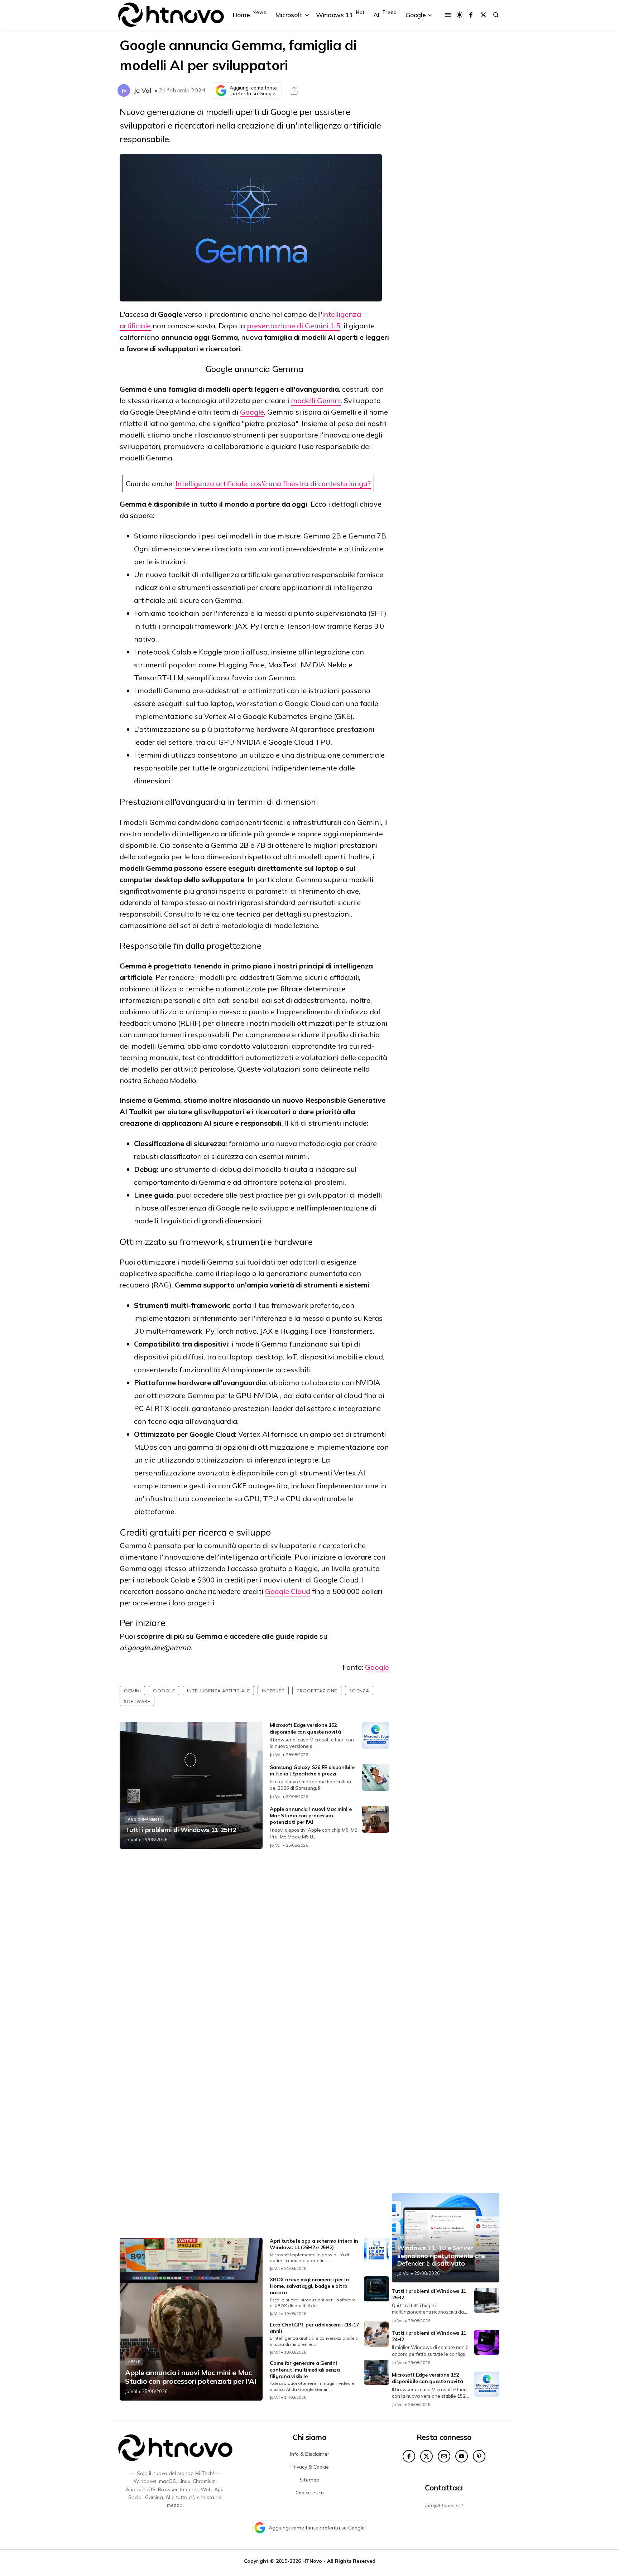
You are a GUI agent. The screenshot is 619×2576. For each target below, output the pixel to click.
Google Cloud (288, 1591)
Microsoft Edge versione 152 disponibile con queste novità (305, 1728)
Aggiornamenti (144, 1819)
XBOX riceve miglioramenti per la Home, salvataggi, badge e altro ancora (309, 2286)
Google (252, 412)
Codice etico (310, 2493)
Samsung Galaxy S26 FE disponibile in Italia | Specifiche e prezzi (312, 1770)
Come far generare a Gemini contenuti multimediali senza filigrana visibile (305, 2369)
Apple (134, 2362)
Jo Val (143, 90)
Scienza (359, 1691)
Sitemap (309, 2480)
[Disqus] (254, 1949)
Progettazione (317, 1691)
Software (137, 1701)
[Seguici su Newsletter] (444, 2456)
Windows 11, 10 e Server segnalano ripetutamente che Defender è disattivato (441, 2256)
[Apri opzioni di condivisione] (294, 91)
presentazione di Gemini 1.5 (294, 326)
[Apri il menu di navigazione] (448, 15)
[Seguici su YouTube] (462, 2456)
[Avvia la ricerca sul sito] (496, 15)
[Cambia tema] (459, 15)
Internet (273, 1691)
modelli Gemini (316, 400)
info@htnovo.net (444, 2505)
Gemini (132, 1691)
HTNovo (312, 2561)
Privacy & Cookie (310, 2467)
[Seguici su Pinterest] (479, 2456)
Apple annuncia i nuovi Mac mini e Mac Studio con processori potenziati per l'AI (311, 1816)
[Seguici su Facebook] (471, 15)
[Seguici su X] (483, 15)
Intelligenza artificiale (218, 1691)
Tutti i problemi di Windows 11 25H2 (181, 1830)
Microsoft (411, 2237)
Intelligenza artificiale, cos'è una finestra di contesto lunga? (273, 484)
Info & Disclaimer (310, 2454)
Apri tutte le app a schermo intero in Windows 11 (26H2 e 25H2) (314, 2244)
